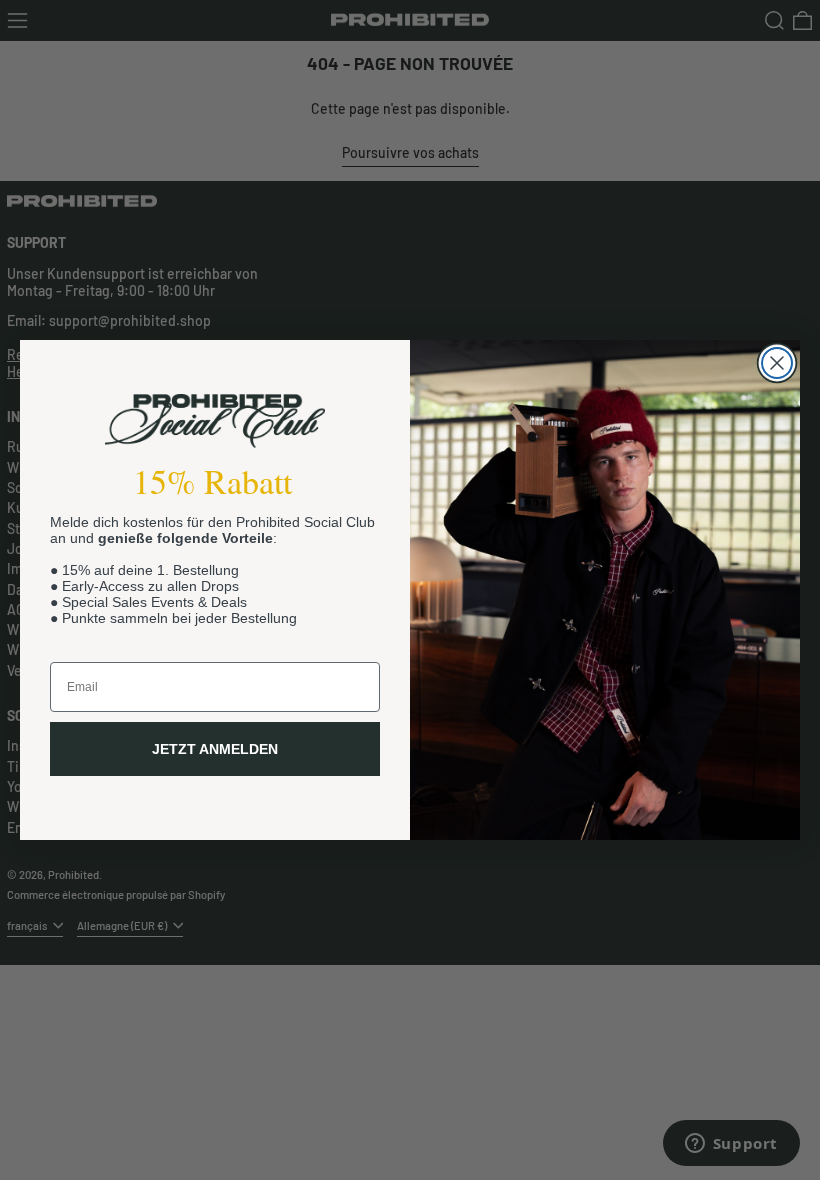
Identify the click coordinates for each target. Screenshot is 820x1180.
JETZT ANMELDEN (215, 749)
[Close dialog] (777, 363)
